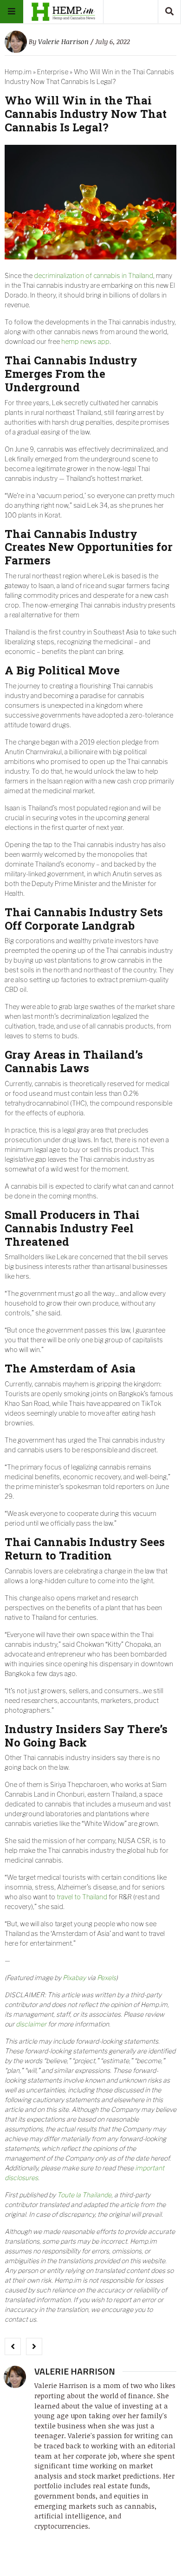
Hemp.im (18, 72)
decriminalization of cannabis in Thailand (94, 275)
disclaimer (31, 2024)
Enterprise (53, 72)
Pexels (107, 1977)
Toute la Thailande (84, 2195)
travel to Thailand (82, 1897)
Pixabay (74, 1977)
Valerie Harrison (63, 42)
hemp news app (85, 341)
